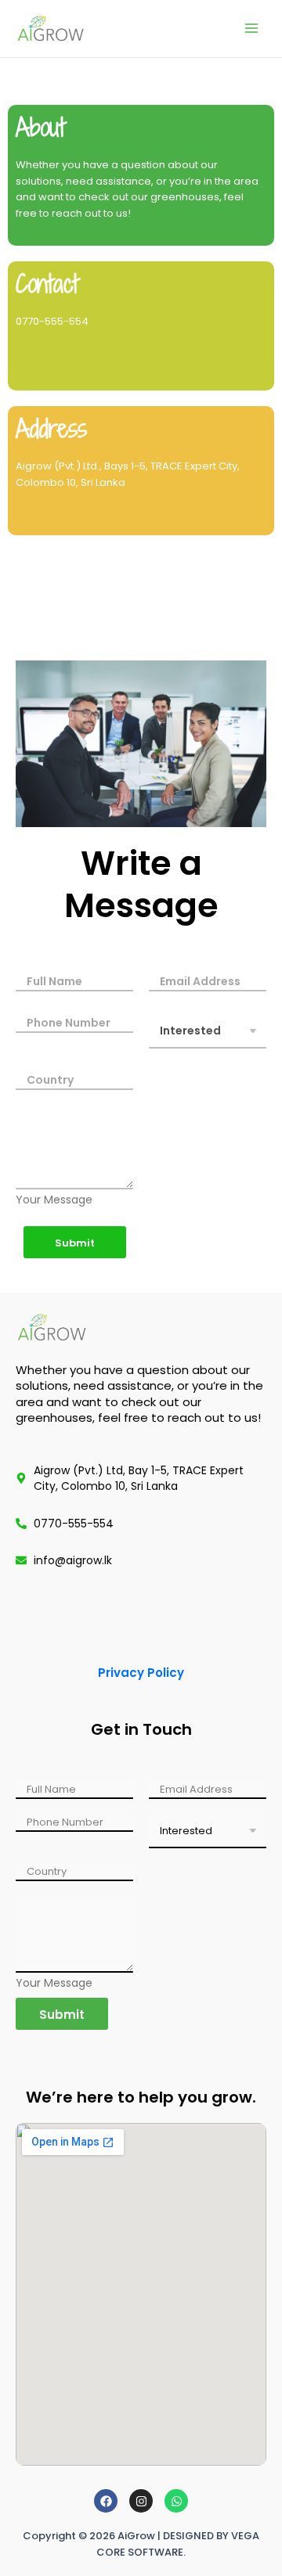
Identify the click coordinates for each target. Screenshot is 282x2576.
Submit (75, 1243)
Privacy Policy (141, 1673)
